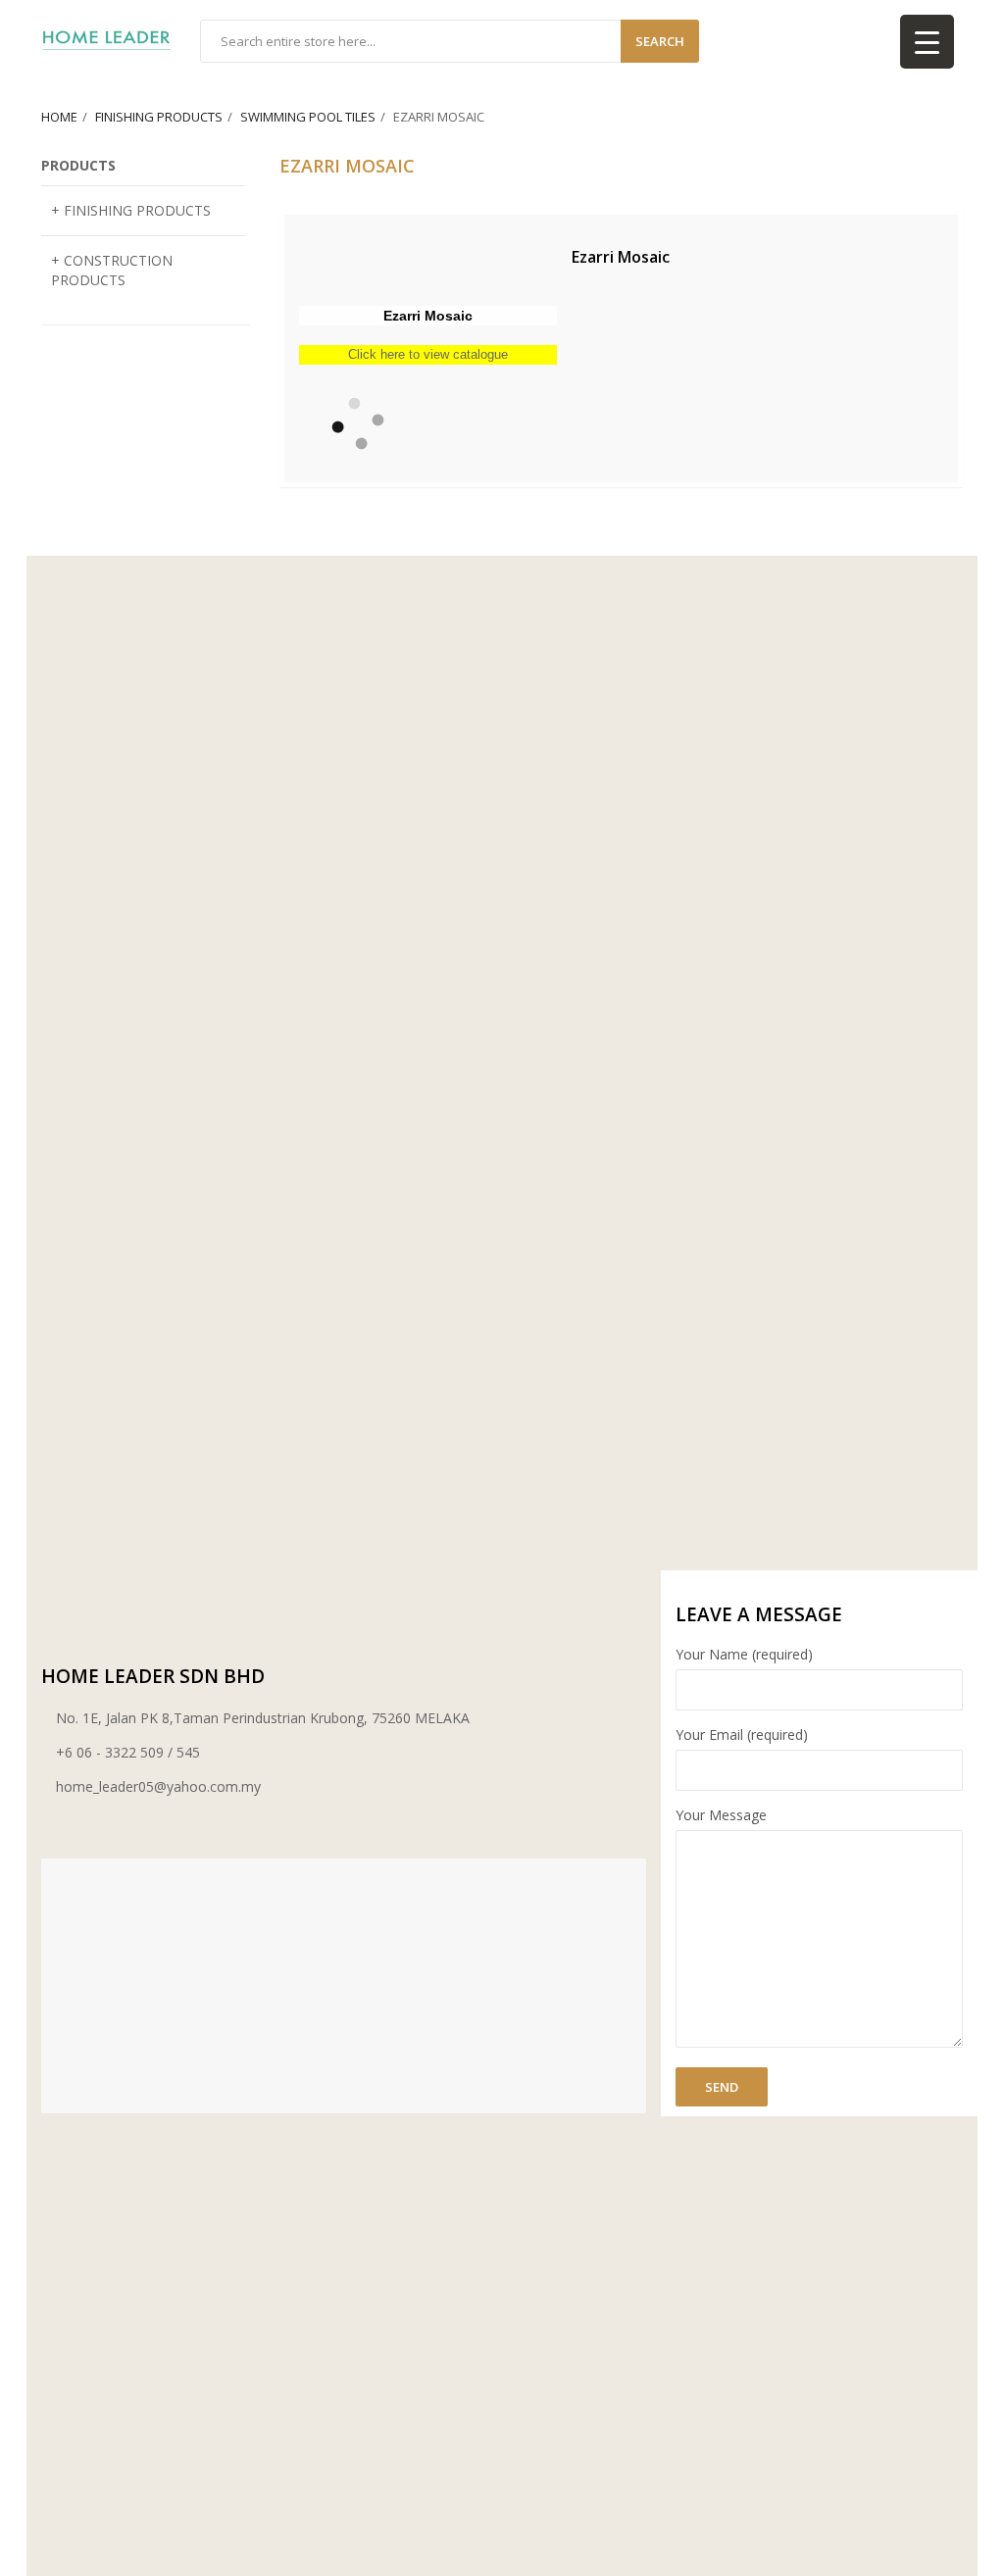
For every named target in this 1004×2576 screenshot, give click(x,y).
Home (59, 117)
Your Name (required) (744, 1654)
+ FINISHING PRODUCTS (131, 210)
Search (660, 41)
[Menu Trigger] (927, 42)
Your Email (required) (742, 1734)
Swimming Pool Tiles (308, 117)
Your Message (721, 1815)
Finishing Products (159, 117)
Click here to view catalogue (428, 354)
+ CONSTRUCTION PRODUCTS (112, 270)
